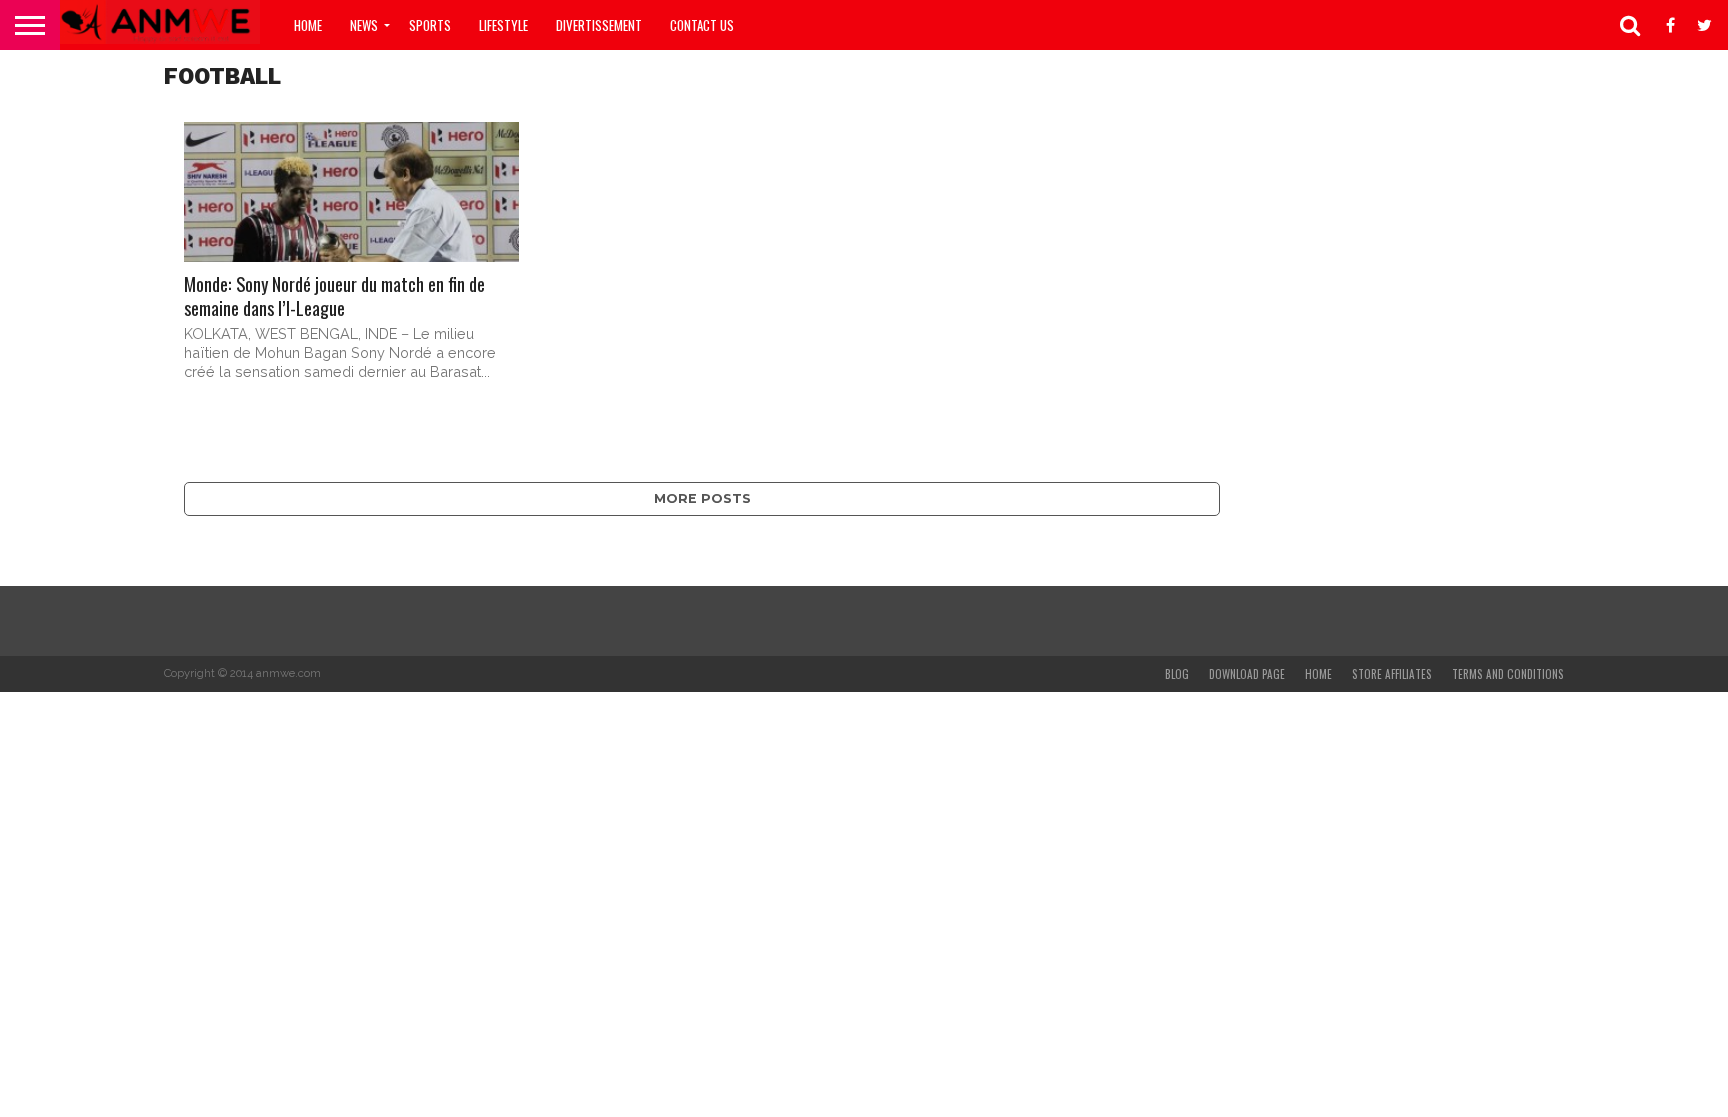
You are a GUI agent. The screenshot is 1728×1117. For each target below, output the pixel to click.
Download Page (1247, 674)
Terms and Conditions (1508, 674)
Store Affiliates (1392, 674)
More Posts (702, 498)
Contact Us (702, 25)
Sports (430, 25)
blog (1177, 674)
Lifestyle (503, 25)
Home (308, 25)
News (364, 25)
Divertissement (599, 25)
